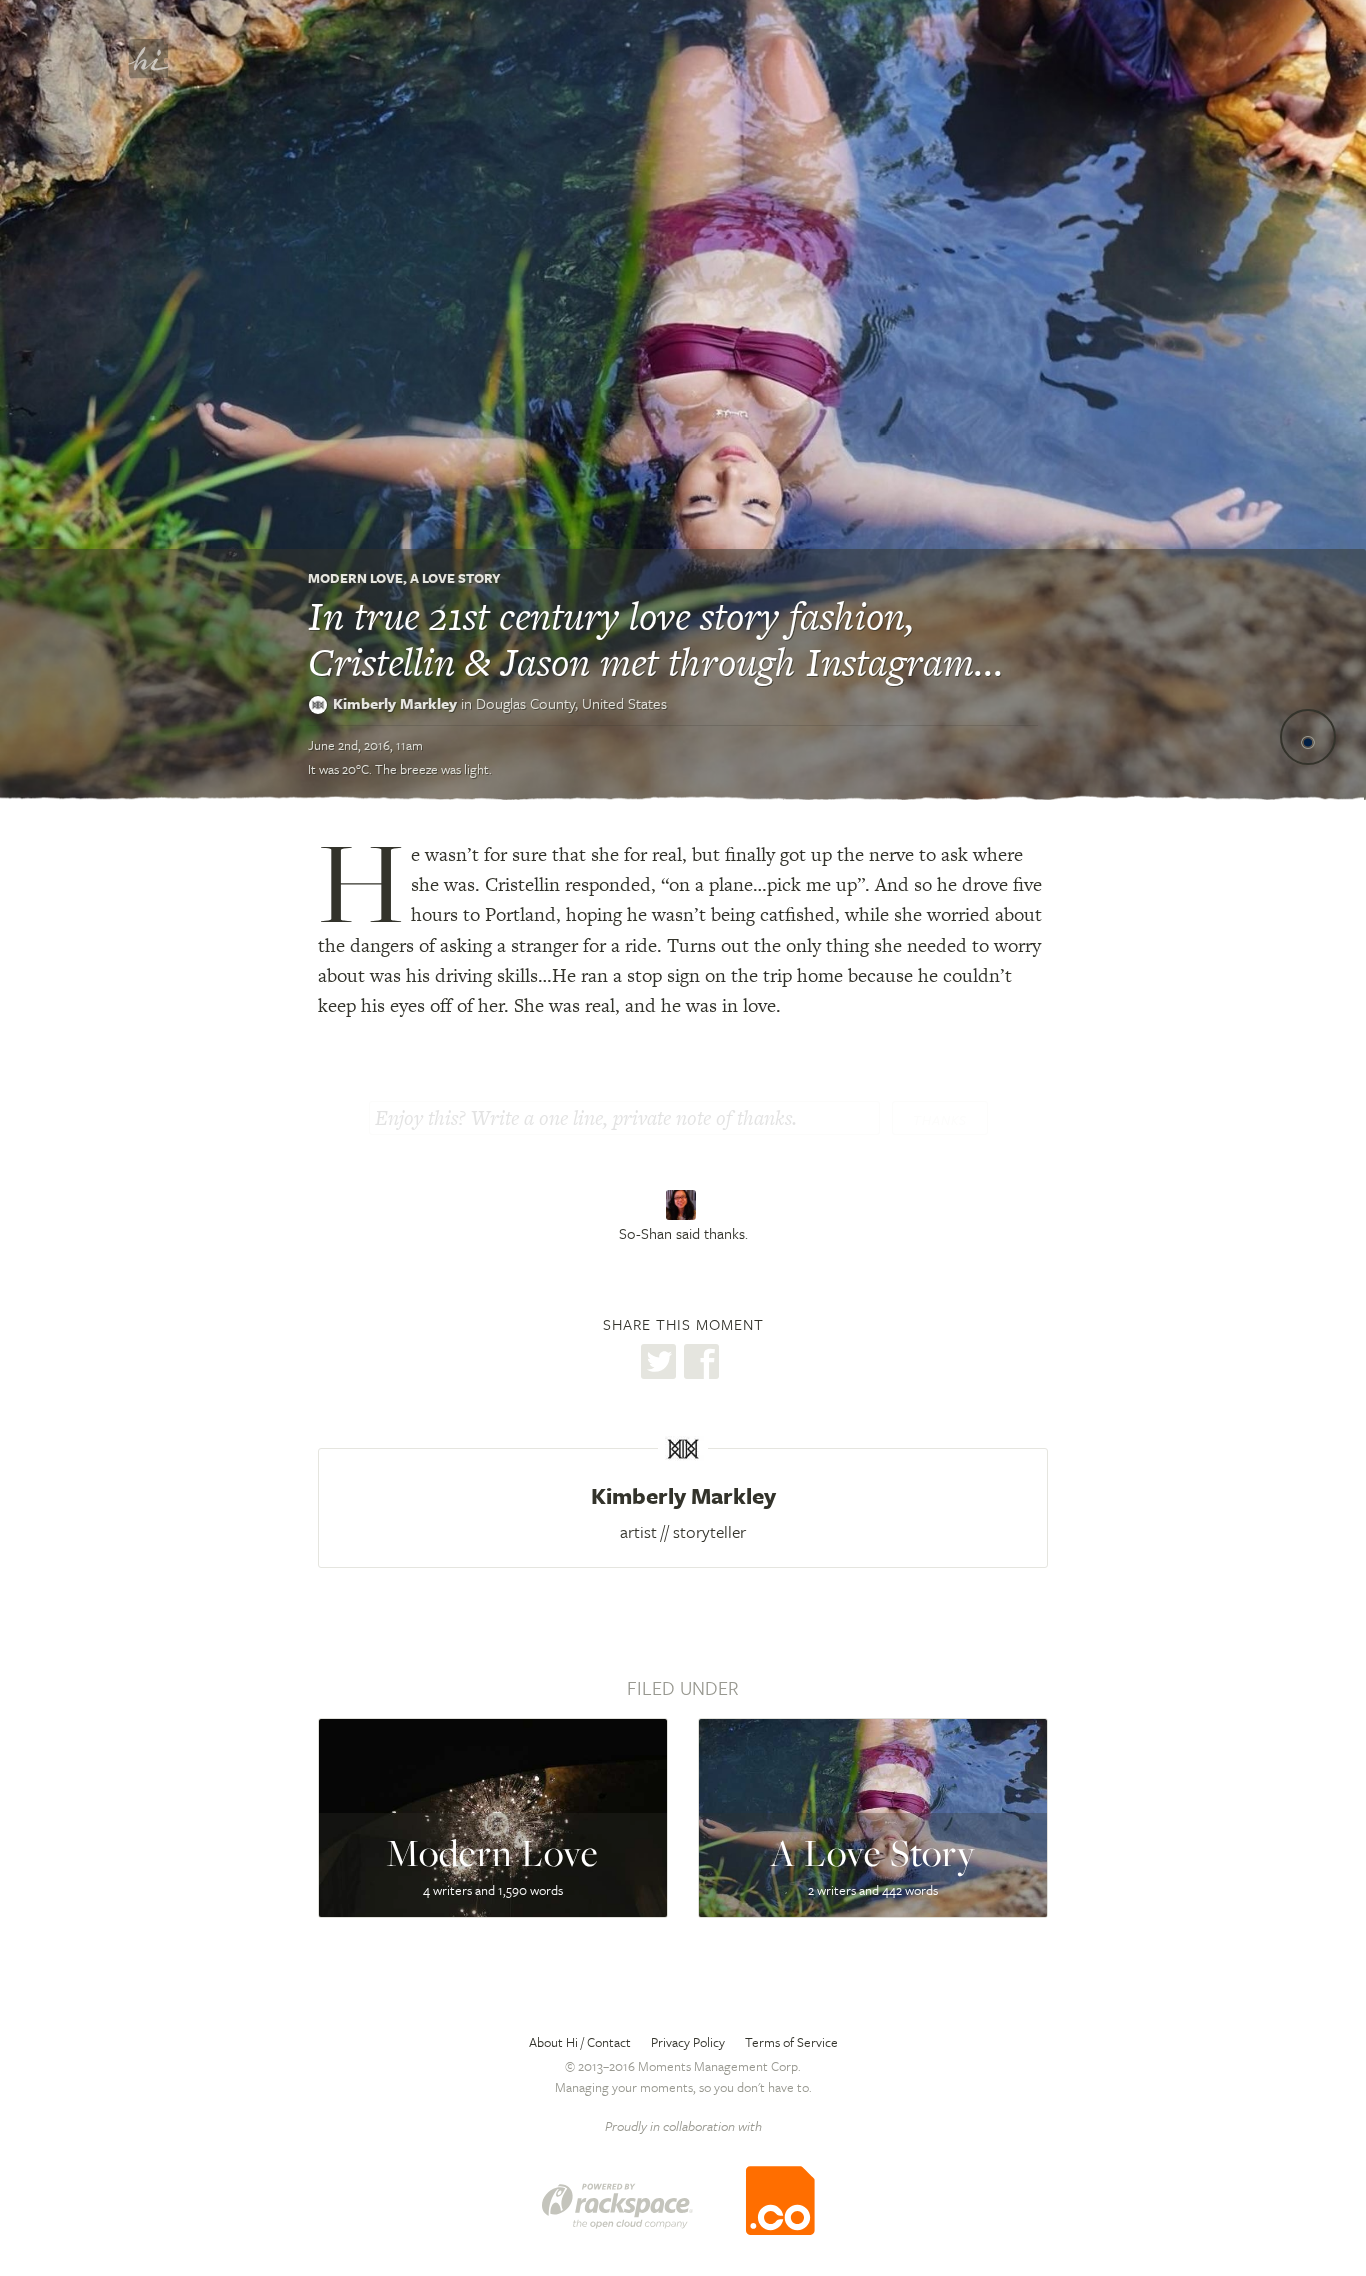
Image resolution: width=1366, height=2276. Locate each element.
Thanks (940, 1120)
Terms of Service (791, 2042)
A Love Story (455, 578)
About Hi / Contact (580, 2042)
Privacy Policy (688, 2042)
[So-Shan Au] (683, 1206)
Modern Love (355, 578)
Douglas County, (571, 703)
